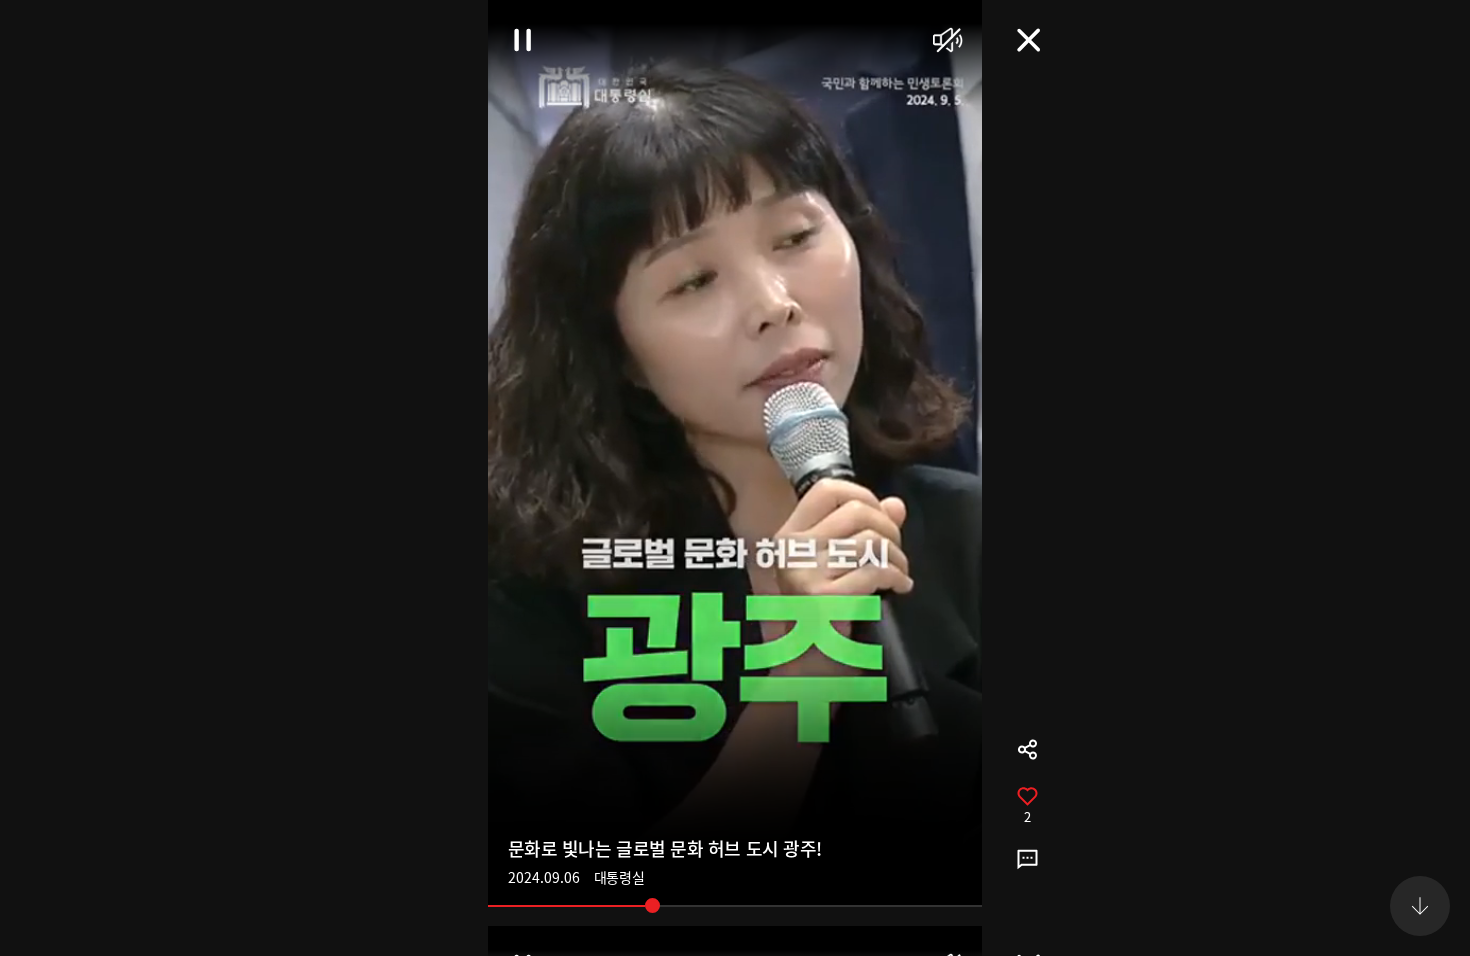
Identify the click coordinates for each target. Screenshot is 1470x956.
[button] (1420, 50)
